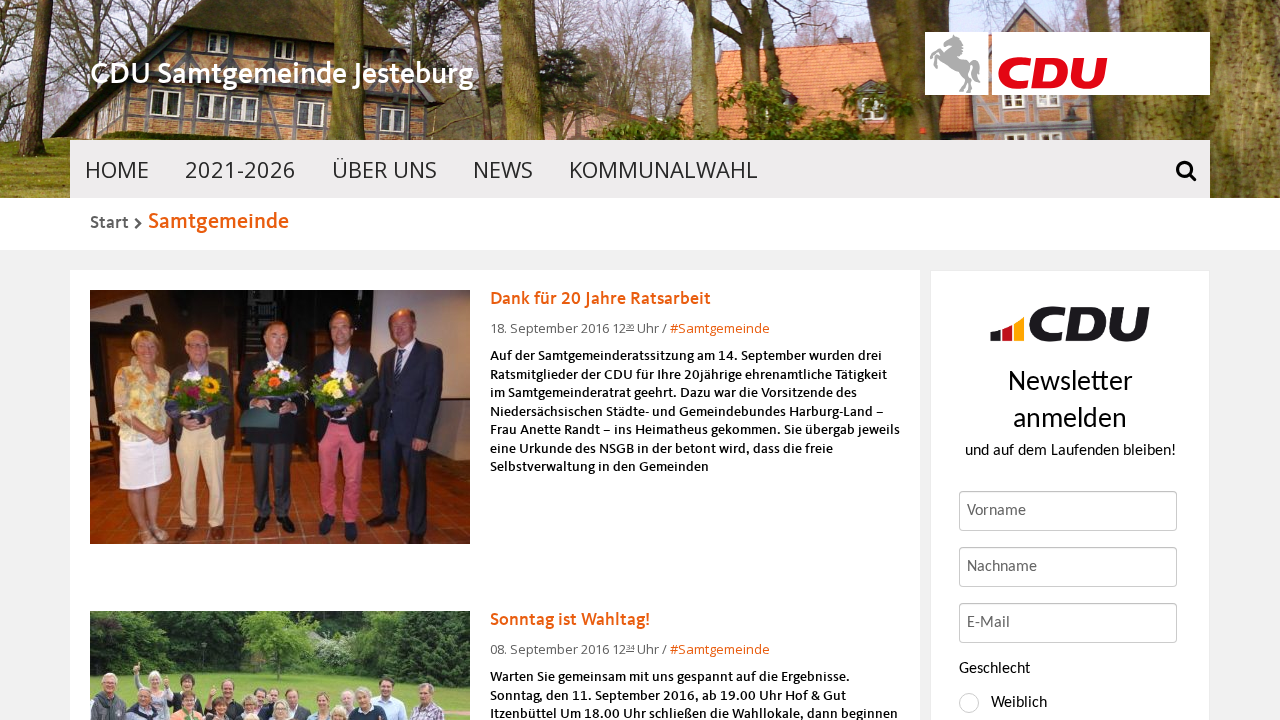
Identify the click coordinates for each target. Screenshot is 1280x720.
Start (109, 223)
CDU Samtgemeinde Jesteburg (282, 75)
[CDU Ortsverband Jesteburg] (1070, 324)
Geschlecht (994, 669)
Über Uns (384, 169)
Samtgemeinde (218, 222)
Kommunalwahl (663, 169)
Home (117, 169)
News (503, 169)
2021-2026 (240, 169)
